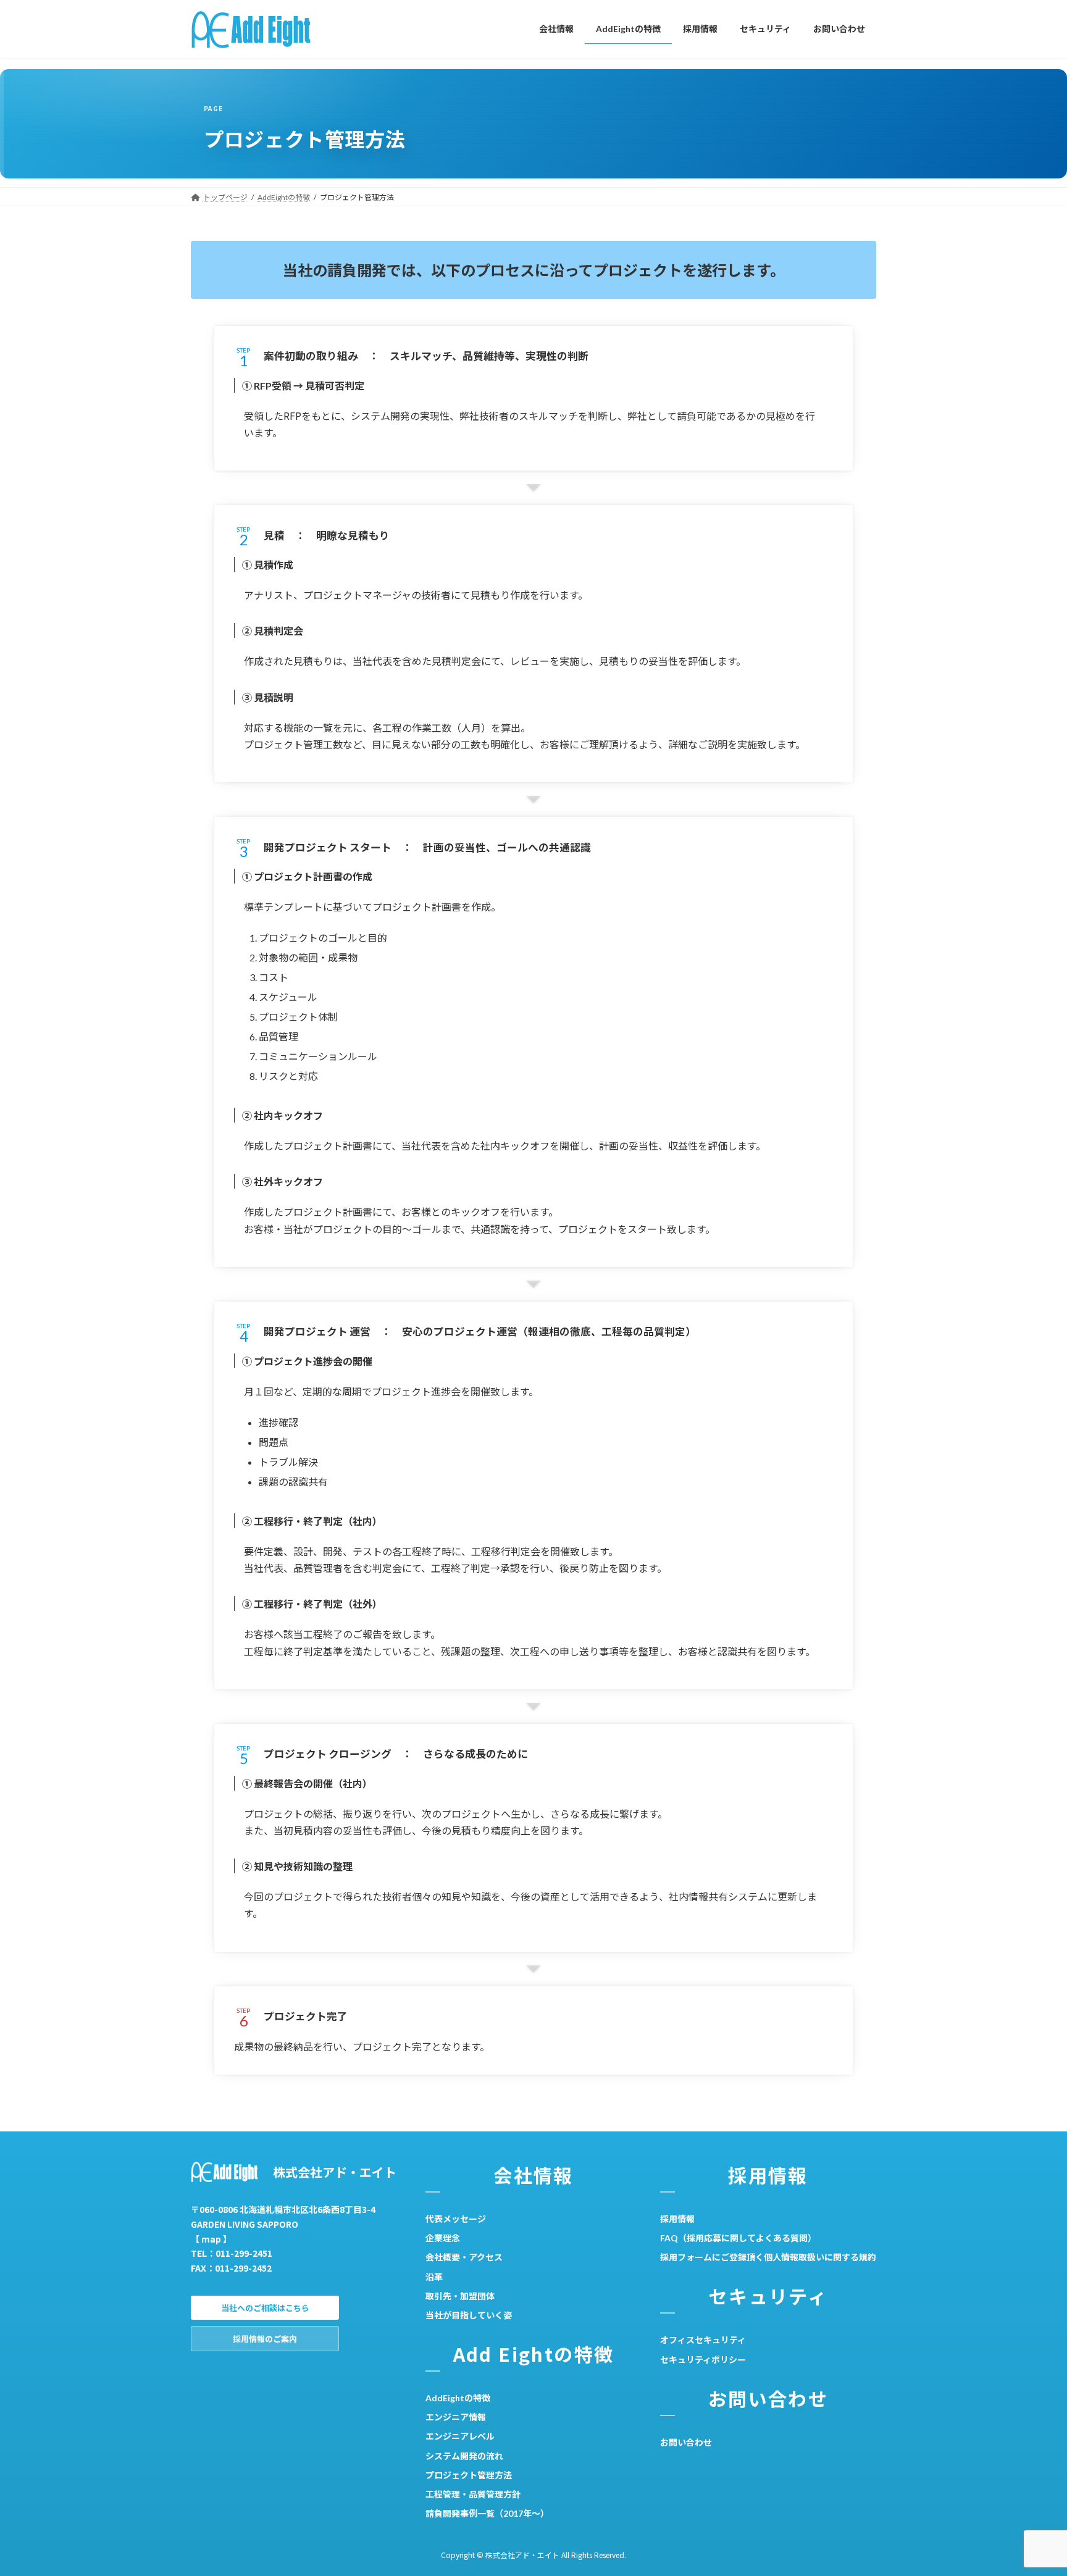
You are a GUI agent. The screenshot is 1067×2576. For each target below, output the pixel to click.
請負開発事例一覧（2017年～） (487, 2513)
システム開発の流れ (464, 2455)
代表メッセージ (456, 2219)
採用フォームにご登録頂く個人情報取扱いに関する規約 (768, 2257)
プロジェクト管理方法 (469, 2475)
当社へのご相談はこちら (265, 2308)
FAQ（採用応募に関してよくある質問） (738, 2238)
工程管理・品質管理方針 (473, 2494)
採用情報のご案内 (265, 2339)
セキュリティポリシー (703, 2359)
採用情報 (677, 2219)
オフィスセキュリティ (703, 2340)
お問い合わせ (686, 2442)
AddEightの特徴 (458, 2398)
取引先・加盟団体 (460, 2296)
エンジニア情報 (456, 2417)
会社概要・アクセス (464, 2257)
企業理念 (443, 2238)
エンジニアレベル (460, 2436)
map (211, 2238)
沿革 (434, 2276)
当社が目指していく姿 (469, 2315)
